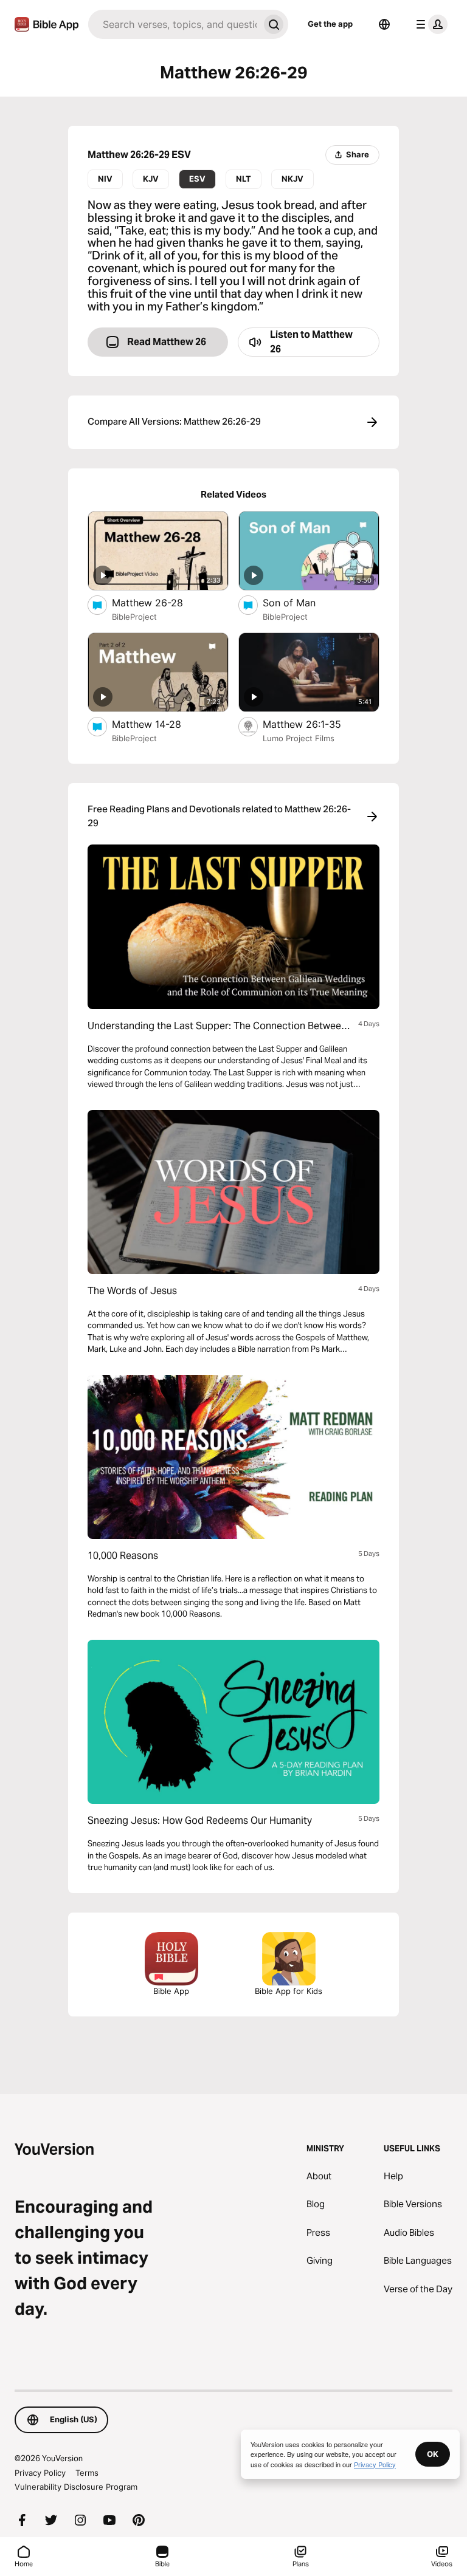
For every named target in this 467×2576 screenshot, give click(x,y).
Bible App (171, 1991)
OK (433, 2454)
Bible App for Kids (289, 1991)
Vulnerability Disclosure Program (76, 2487)
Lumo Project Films (299, 738)
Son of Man (302, 602)
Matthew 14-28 (159, 724)
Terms (87, 2473)
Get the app (330, 24)
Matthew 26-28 (160, 602)
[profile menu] (429, 24)
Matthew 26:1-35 (314, 724)
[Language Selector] (384, 24)
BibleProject (134, 617)
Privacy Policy (40, 2473)
